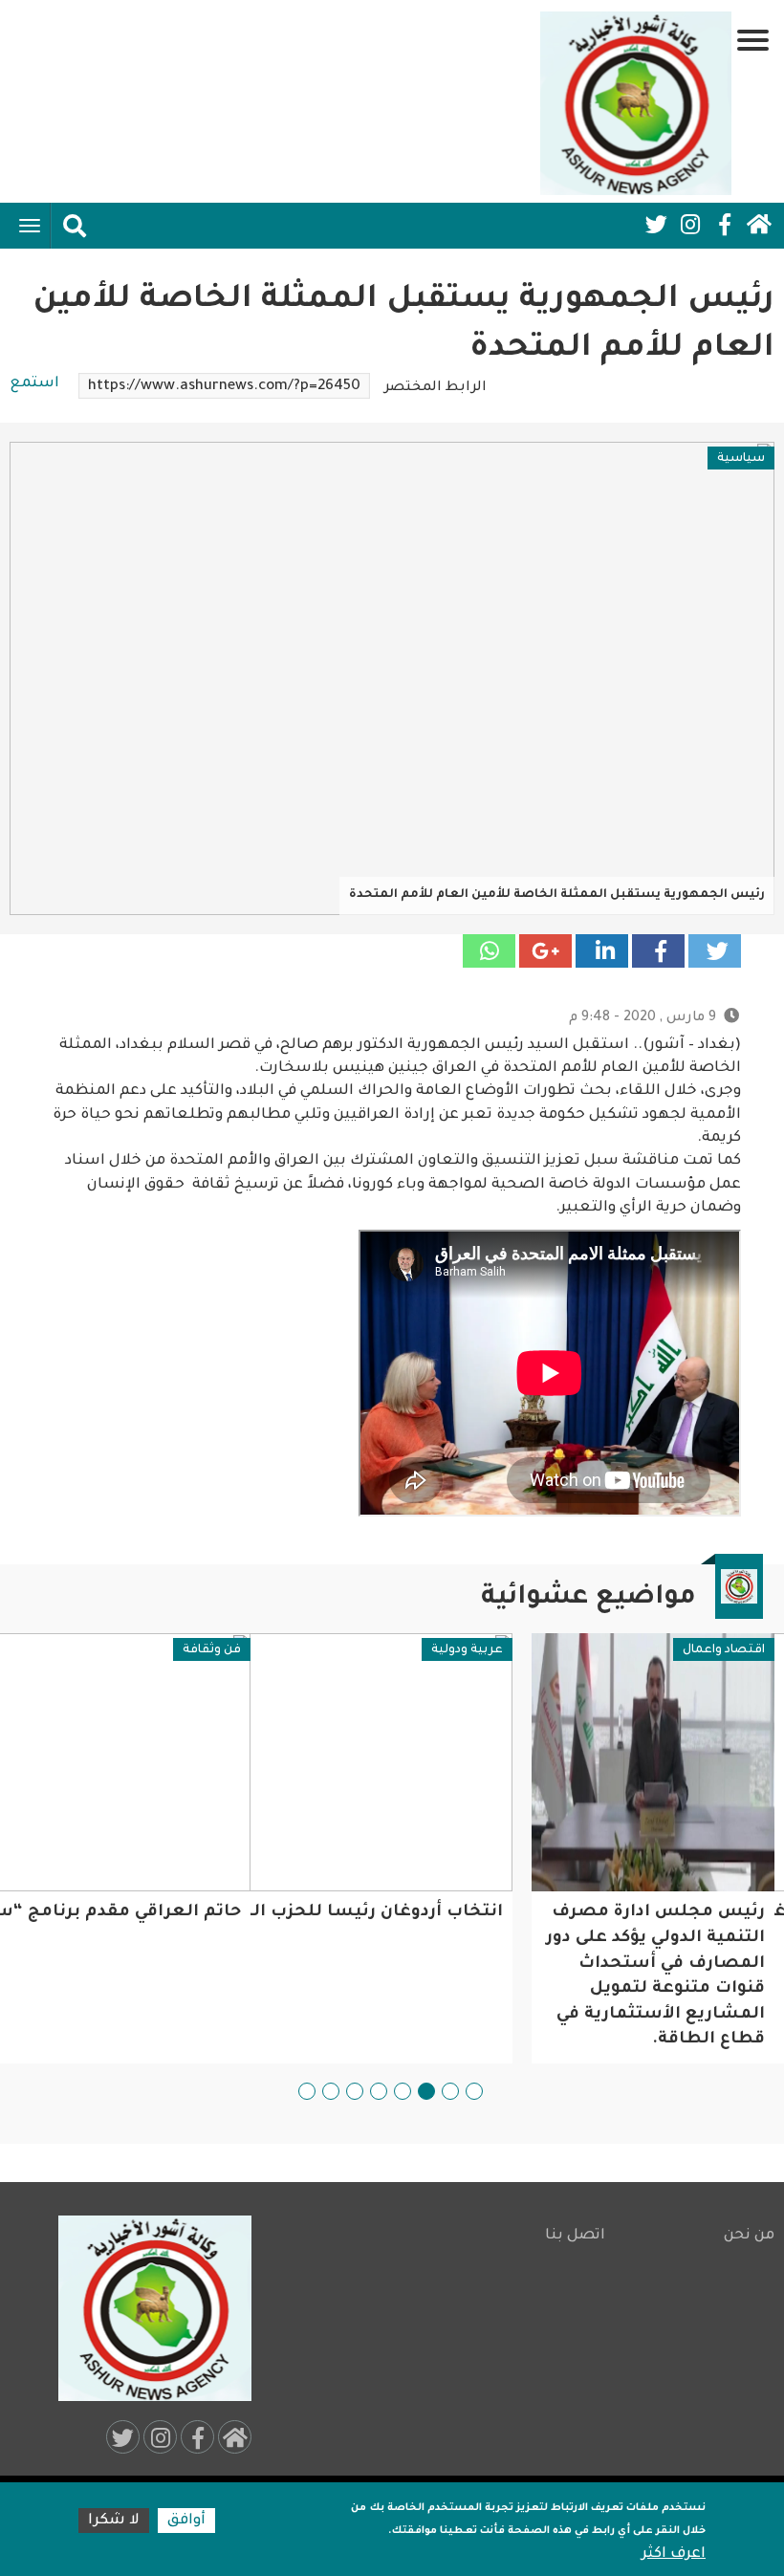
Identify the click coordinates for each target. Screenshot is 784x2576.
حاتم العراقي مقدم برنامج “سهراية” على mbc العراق (277, 1913)
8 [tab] (307, 2091)
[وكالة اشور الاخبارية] (636, 103)
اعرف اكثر (674, 2554)
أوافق (186, 2521)
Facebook (725, 225)
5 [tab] (379, 2091)
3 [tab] (426, 2091)
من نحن (749, 2236)
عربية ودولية (722, 1650)
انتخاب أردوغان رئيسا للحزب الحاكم (612, 1913)
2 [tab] (450, 2091)
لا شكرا (114, 2521)
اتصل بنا (575, 2236)
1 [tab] (474, 2091)
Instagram (690, 225)
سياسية (741, 459)
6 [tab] (355, 2091)
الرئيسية (759, 225)
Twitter (656, 225)
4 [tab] (403, 2091)
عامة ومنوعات (193, 1650)
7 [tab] (331, 2091)
